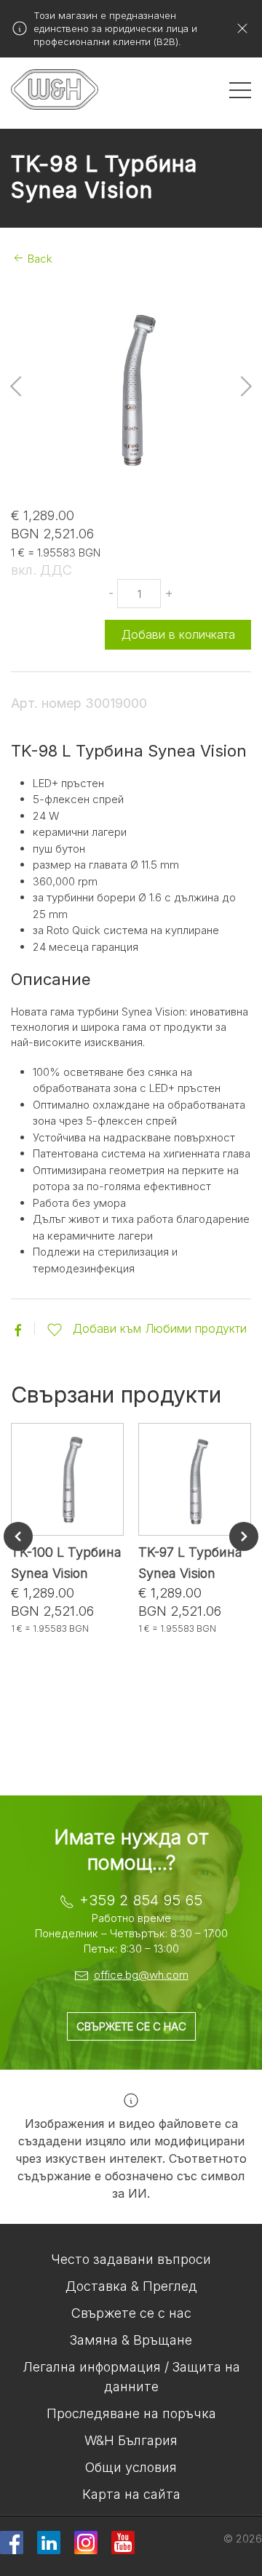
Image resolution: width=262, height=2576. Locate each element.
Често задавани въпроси (131, 2259)
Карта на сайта (131, 2494)
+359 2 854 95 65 (141, 1900)
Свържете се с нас (131, 2026)
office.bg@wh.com (141, 1975)
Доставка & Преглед (131, 2286)
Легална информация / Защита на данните (131, 2377)
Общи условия (131, 2467)
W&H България (131, 2440)
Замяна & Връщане (131, 2340)
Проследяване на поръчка (131, 2413)
